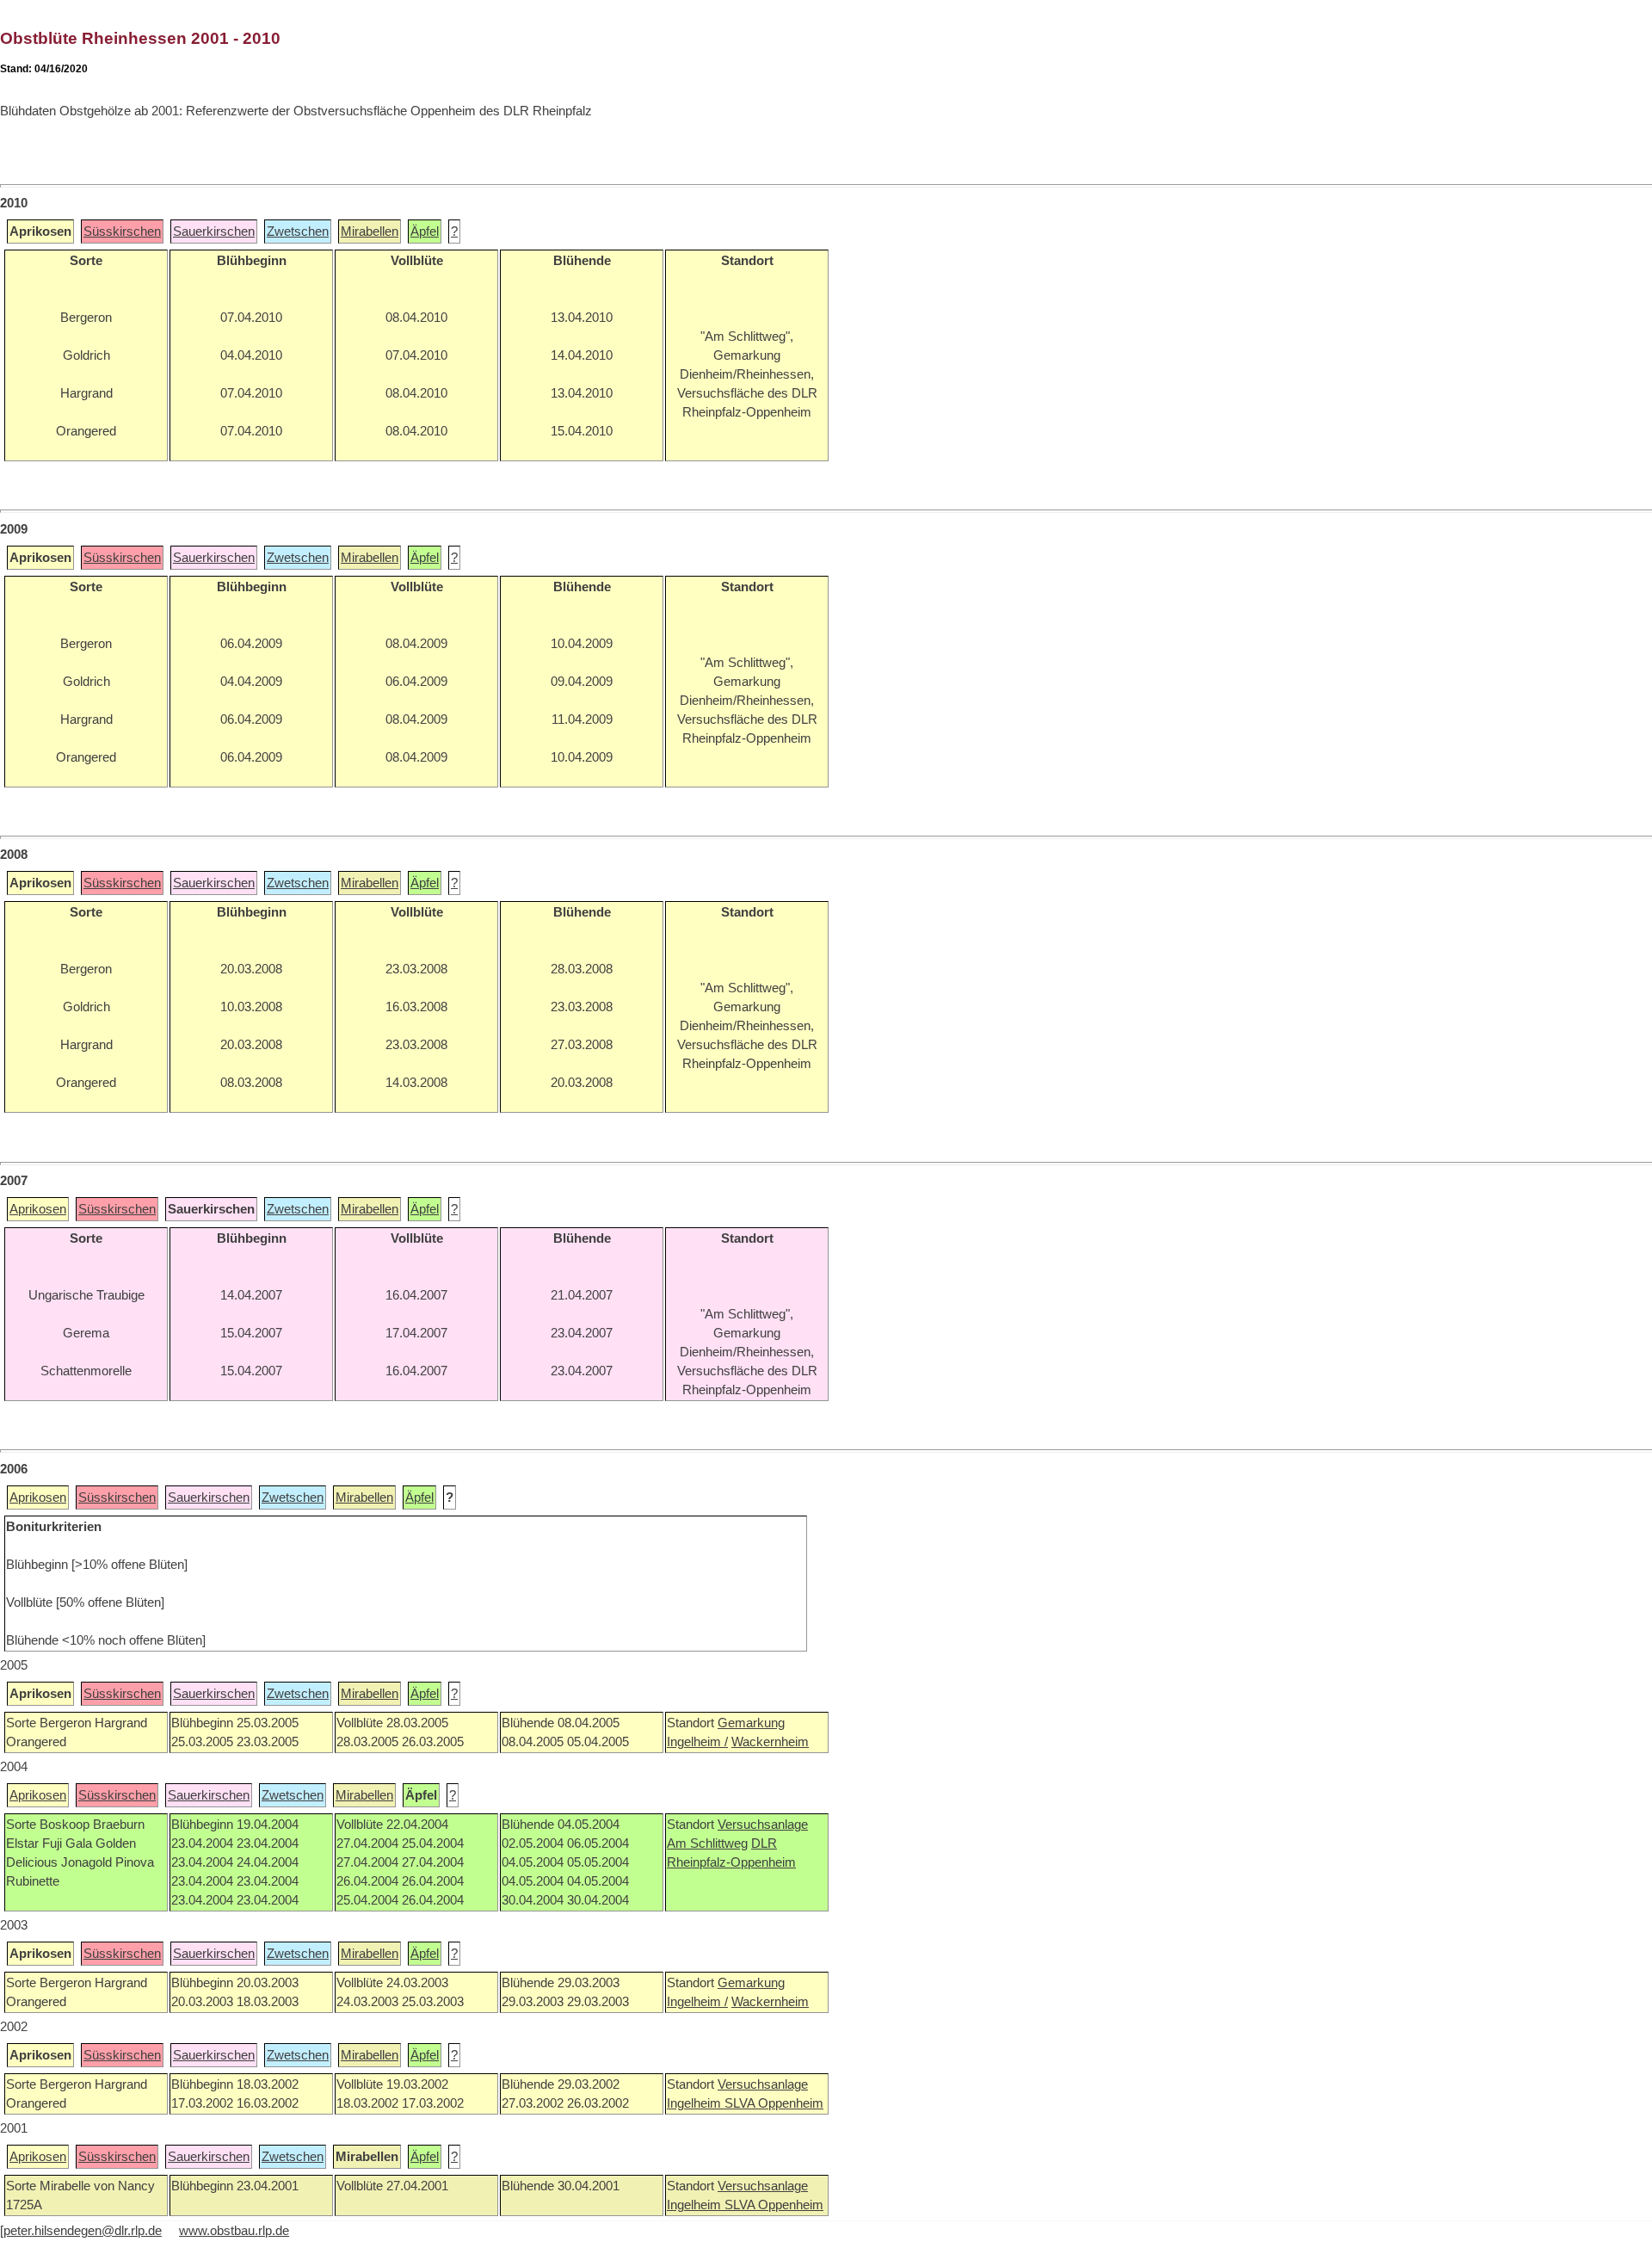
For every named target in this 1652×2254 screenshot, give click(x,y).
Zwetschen (298, 232)
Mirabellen (370, 232)
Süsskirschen (122, 232)
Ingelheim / (697, 1742)
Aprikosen (38, 1209)
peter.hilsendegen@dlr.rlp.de (83, 2231)
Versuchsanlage (763, 1825)
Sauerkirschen (214, 232)
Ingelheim (696, 2103)
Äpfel (425, 232)
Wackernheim (770, 1742)
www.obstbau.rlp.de (234, 2231)
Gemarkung (751, 1723)
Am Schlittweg (707, 1843)
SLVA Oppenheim (774, 2103)
